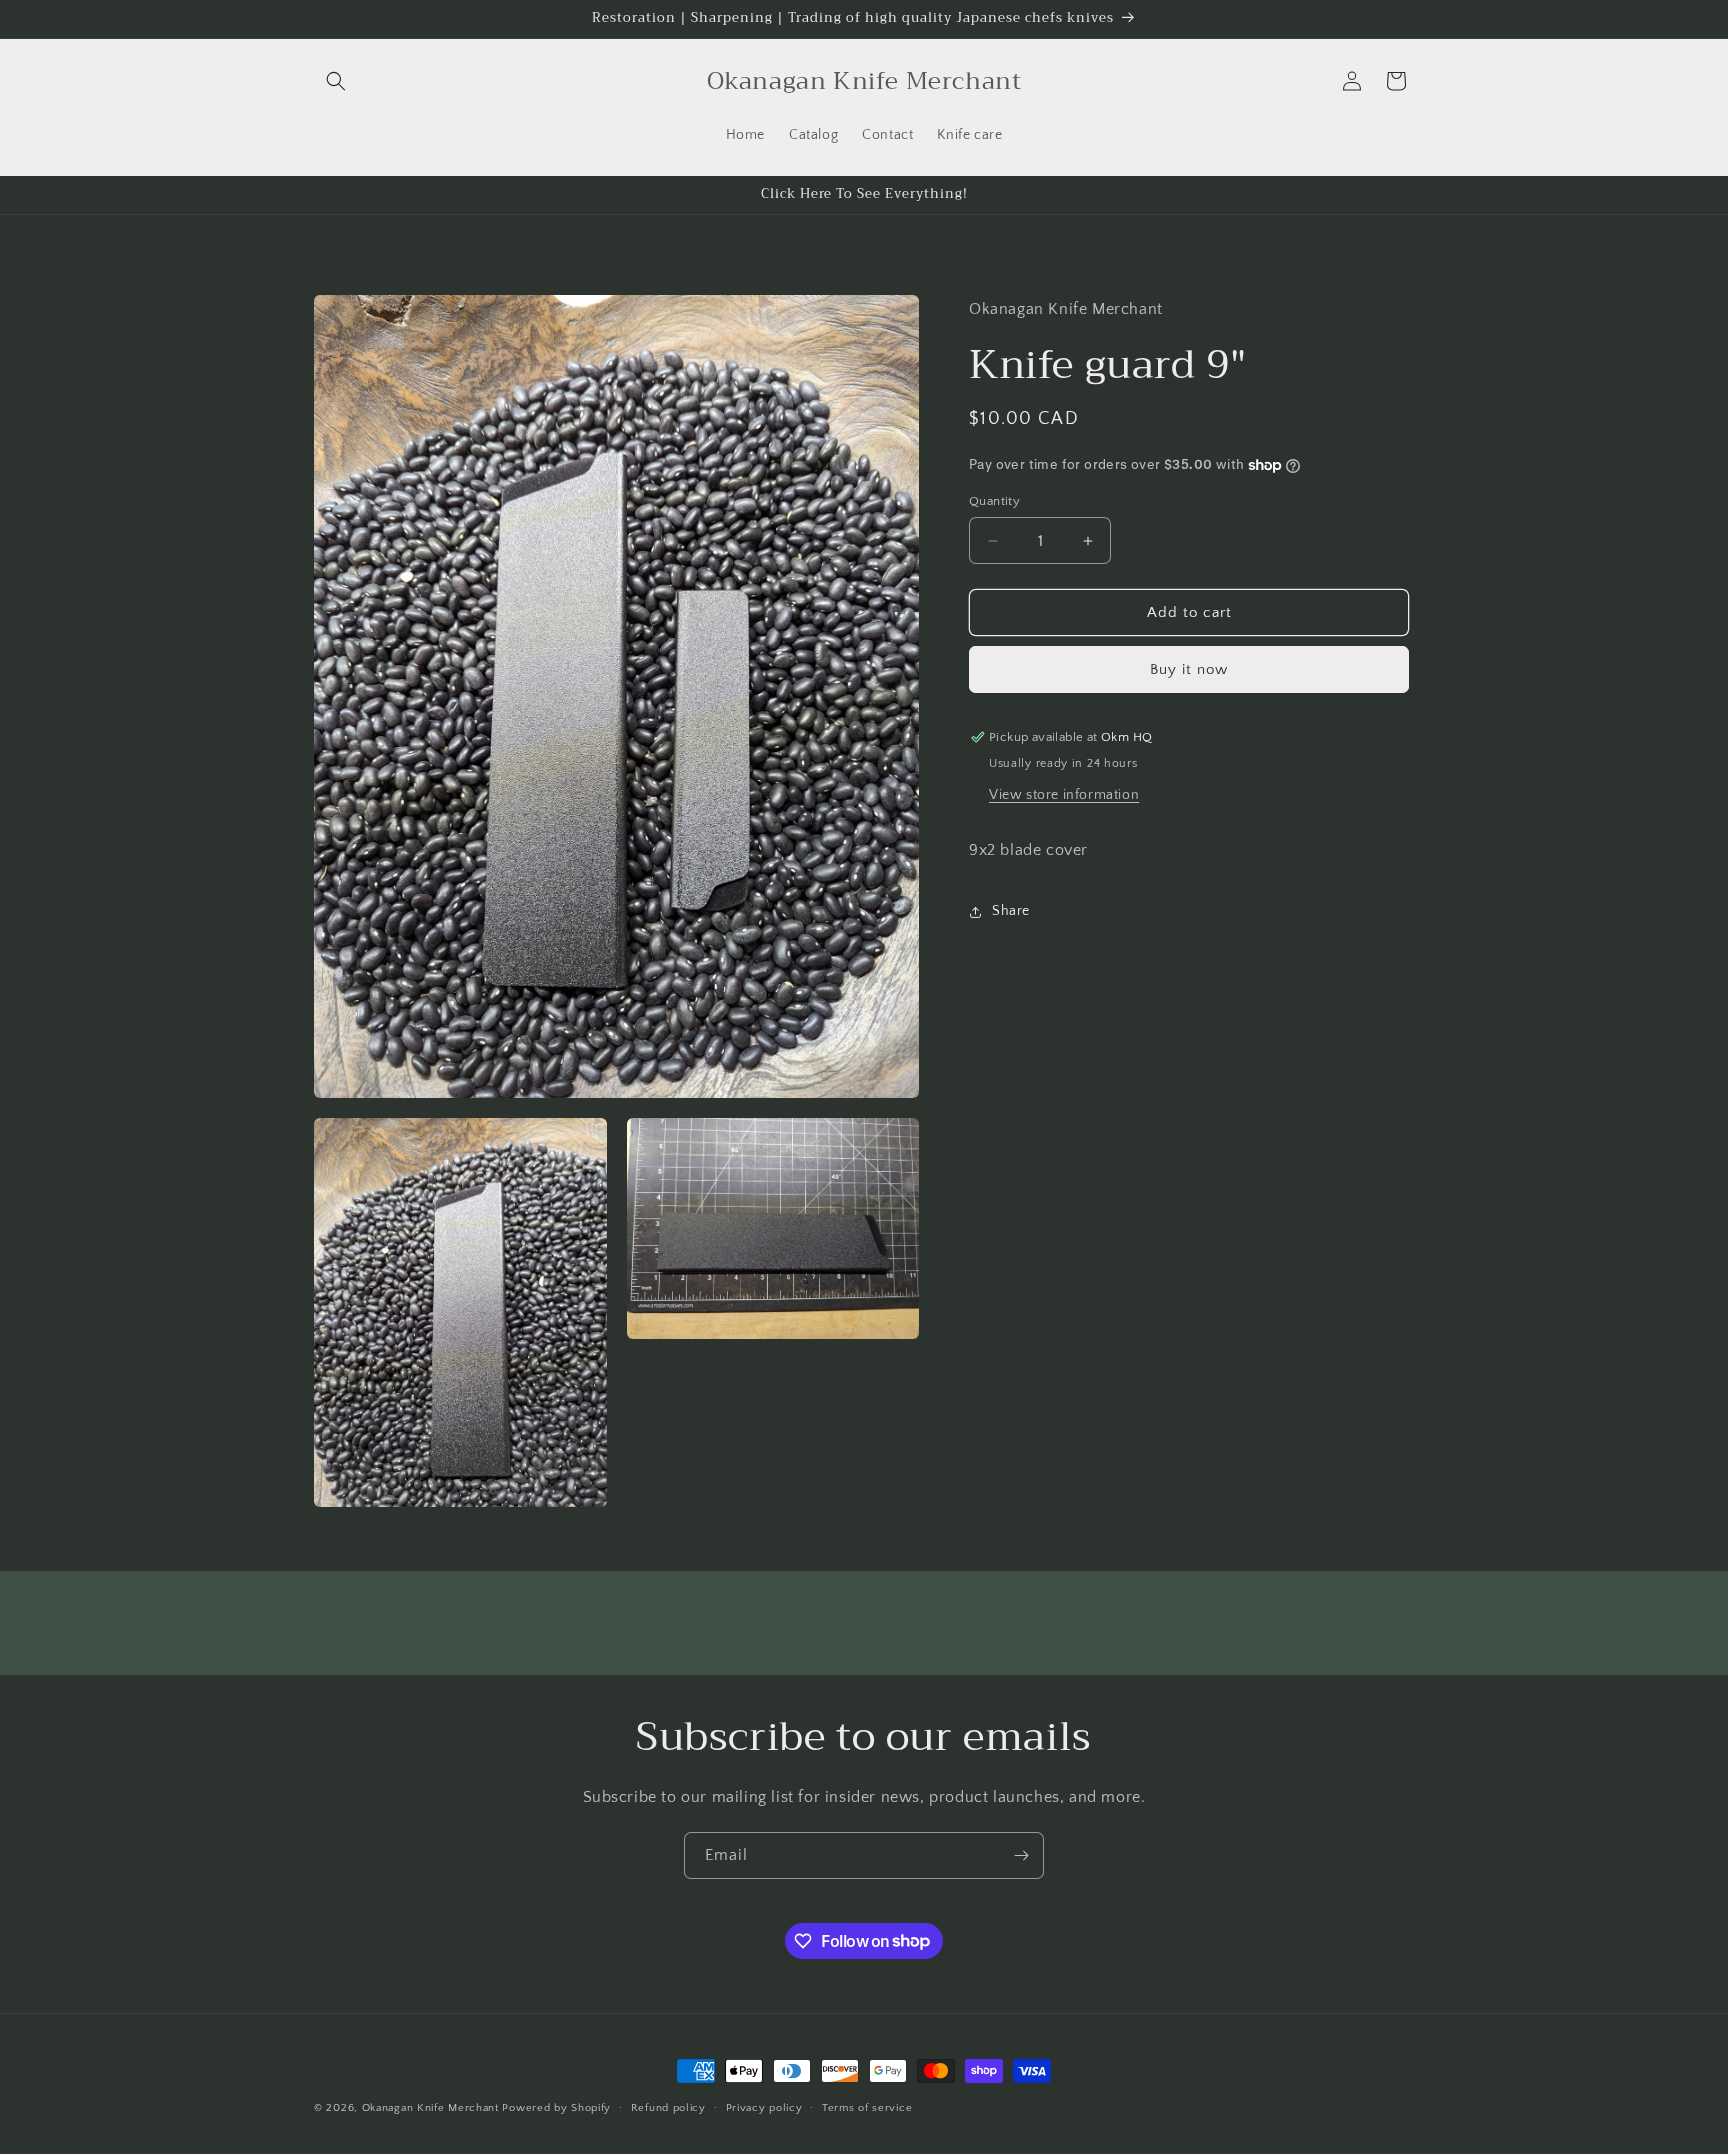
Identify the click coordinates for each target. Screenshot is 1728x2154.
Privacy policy (764, 2107)
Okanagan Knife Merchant (432, 2108)
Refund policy (668, 2107)
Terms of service (867, 2107)
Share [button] (1011, 911)
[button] (336, 81)
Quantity (994, 501)
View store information (1064, 795)
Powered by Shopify (556, 2108)
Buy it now (1189, 669)
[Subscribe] (1021, 1855)
